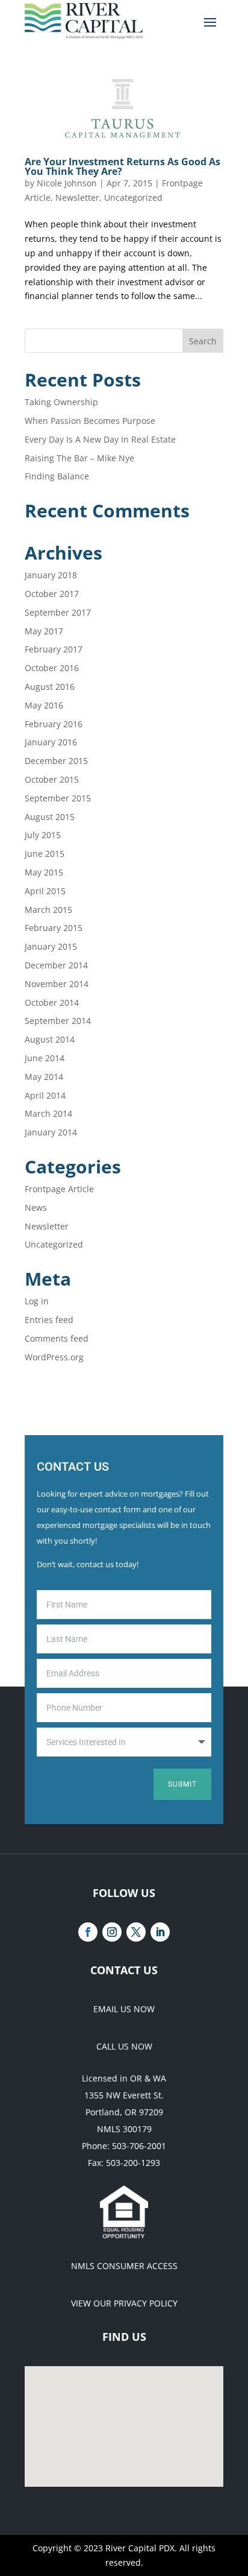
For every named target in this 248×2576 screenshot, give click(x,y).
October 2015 (52, 779)
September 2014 (58, 1021)
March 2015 (48, 910)
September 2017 (58, 612)
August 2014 (50, 1039)
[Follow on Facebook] (88, 1932)
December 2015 (56, 761)
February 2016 (54, 724)
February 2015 (54, 928)
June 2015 (45, 854)
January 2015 (51, 946)
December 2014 (56, 965)
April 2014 (45, 1095)
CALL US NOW (124, 2046)
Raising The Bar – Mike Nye (79, 458)
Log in (37, 1301)
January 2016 (51, 742)
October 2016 (52, 668)
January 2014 (51, 1132)
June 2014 (45, 1058)
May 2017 (44, 631)
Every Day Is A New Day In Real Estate (100, 439)
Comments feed (57, 1338)
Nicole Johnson (67, 183)
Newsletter (77, 197)
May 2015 (44, 872)
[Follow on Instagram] (112, 1932)
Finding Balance (57, 476)
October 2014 (52, 1002)
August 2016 (50, 687)
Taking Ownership (61, 402)
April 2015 (45, 891)
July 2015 (43, 835)
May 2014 (44, 1077)
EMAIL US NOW (124, 2009)
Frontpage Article (59, 1189)
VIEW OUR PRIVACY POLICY (124, 2303)
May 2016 (44, 705)
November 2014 (57, 984)
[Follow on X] (136, 1932)
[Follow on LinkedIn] (160, 1932)
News (36, 1207)
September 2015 (58, 798)
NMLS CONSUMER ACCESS (124, 2266)
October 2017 (52, 594)
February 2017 (54, 649)
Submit (182, 1784)
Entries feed (49, 1320)
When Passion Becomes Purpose (90, 421)
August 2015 (50, 817)
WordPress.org (54, 1357)
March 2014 (48, 1113)
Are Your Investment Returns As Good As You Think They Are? (122, 166)
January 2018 (51, 575)
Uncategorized (133, 197)
